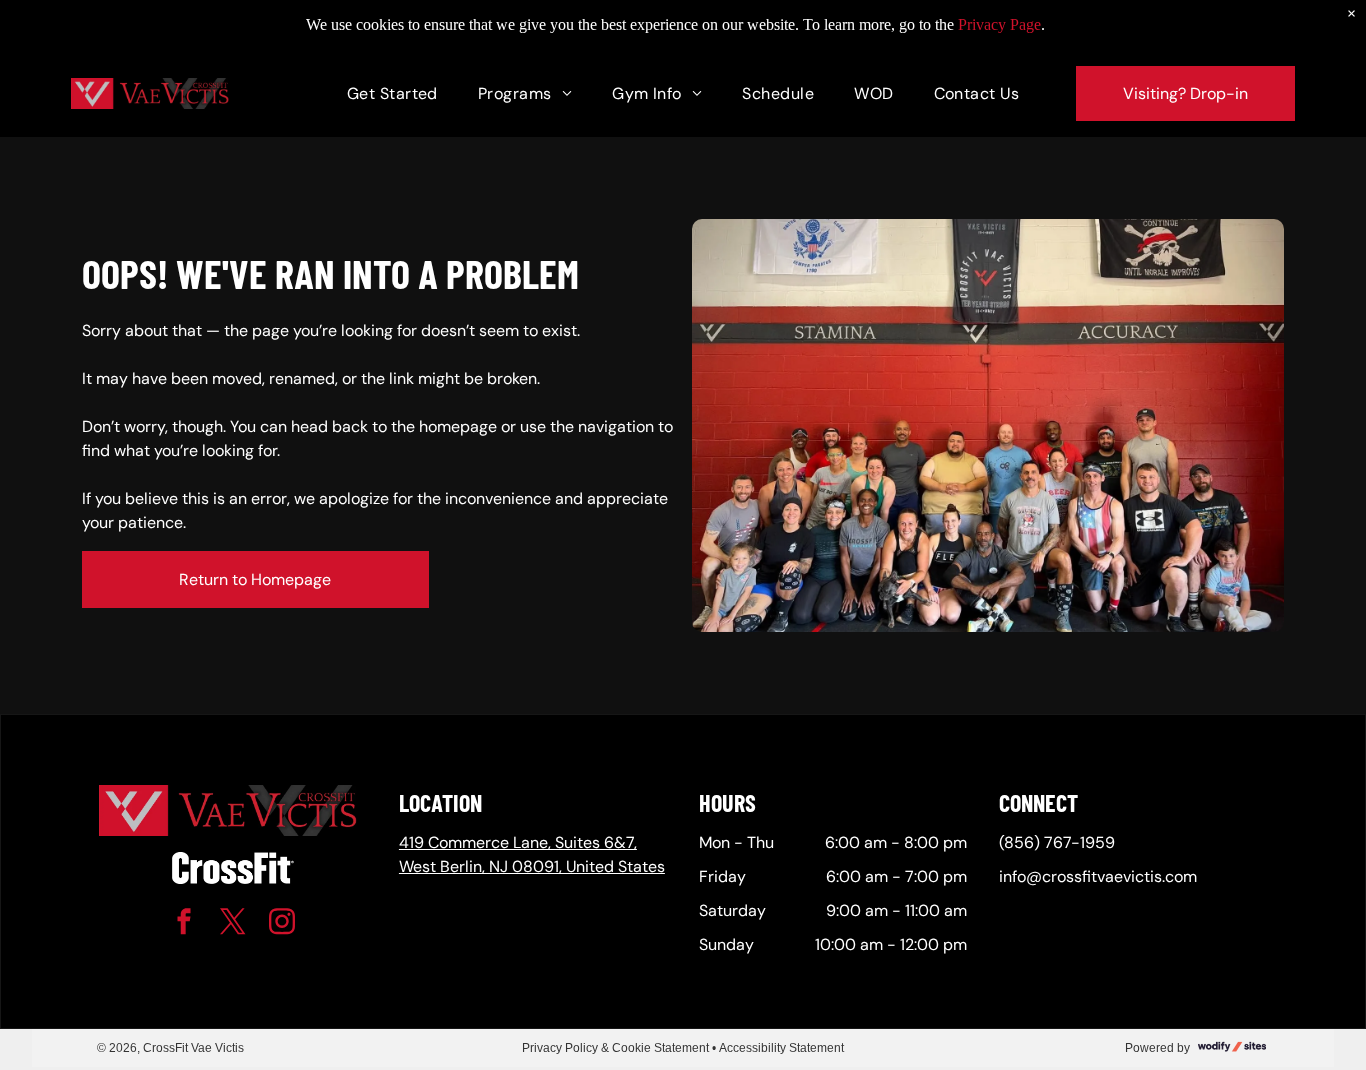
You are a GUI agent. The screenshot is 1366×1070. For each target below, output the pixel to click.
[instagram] (282, 924)
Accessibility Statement (781, 1048)
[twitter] (233, 924)
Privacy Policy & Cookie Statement (615, 1048)
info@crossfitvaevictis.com (1098, 876)
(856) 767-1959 (1057, 842)
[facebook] (184, 924)
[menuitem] (392, 93)
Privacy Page (999, 24)
